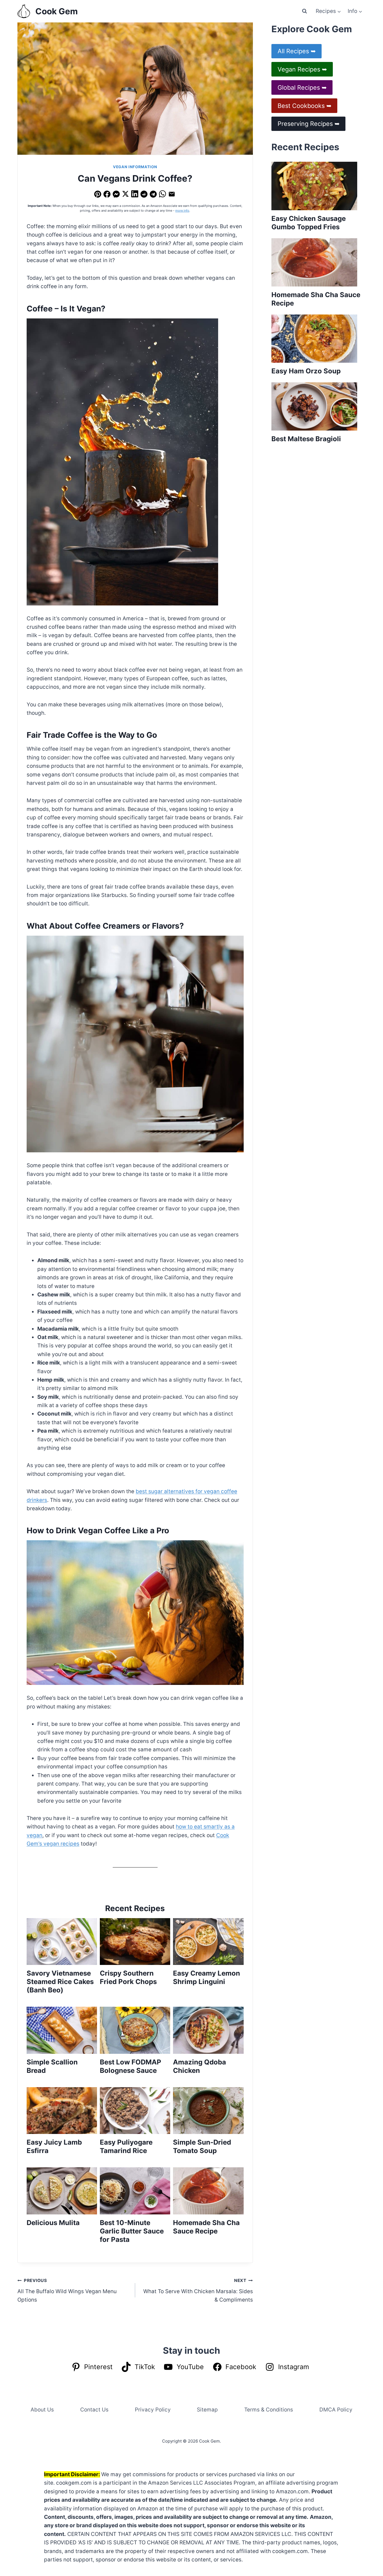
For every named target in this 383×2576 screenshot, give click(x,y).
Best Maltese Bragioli (306, 439)
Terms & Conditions (269, 2410)
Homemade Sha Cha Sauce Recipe (206, 2227)
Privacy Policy (153, 2410)
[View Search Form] (304, 11)
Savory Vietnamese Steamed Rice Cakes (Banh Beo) (60, 1982)
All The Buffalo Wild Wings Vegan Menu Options (67, 2290)
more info (182, 211)
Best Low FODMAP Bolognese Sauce (131, 2066)
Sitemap (207, 2410)
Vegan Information (135, 167)
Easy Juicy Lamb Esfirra (54, 2146)
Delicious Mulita (53, 2223)
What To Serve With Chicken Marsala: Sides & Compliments (198, 2290)
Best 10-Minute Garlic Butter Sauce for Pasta (132, 2231)
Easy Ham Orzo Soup (306, 371)
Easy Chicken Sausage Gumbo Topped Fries (309, 223)
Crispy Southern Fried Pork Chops (128, 1977)
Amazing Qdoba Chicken (199, 2066)
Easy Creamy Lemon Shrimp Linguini (207, 1977)
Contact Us (94, 2410)
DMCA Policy (336, 2410)
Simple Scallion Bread (52, 2066)
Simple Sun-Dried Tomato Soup (202, 2146)
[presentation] (62, 1942)
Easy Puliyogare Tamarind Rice (126, 2146)
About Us (42, 2410)
